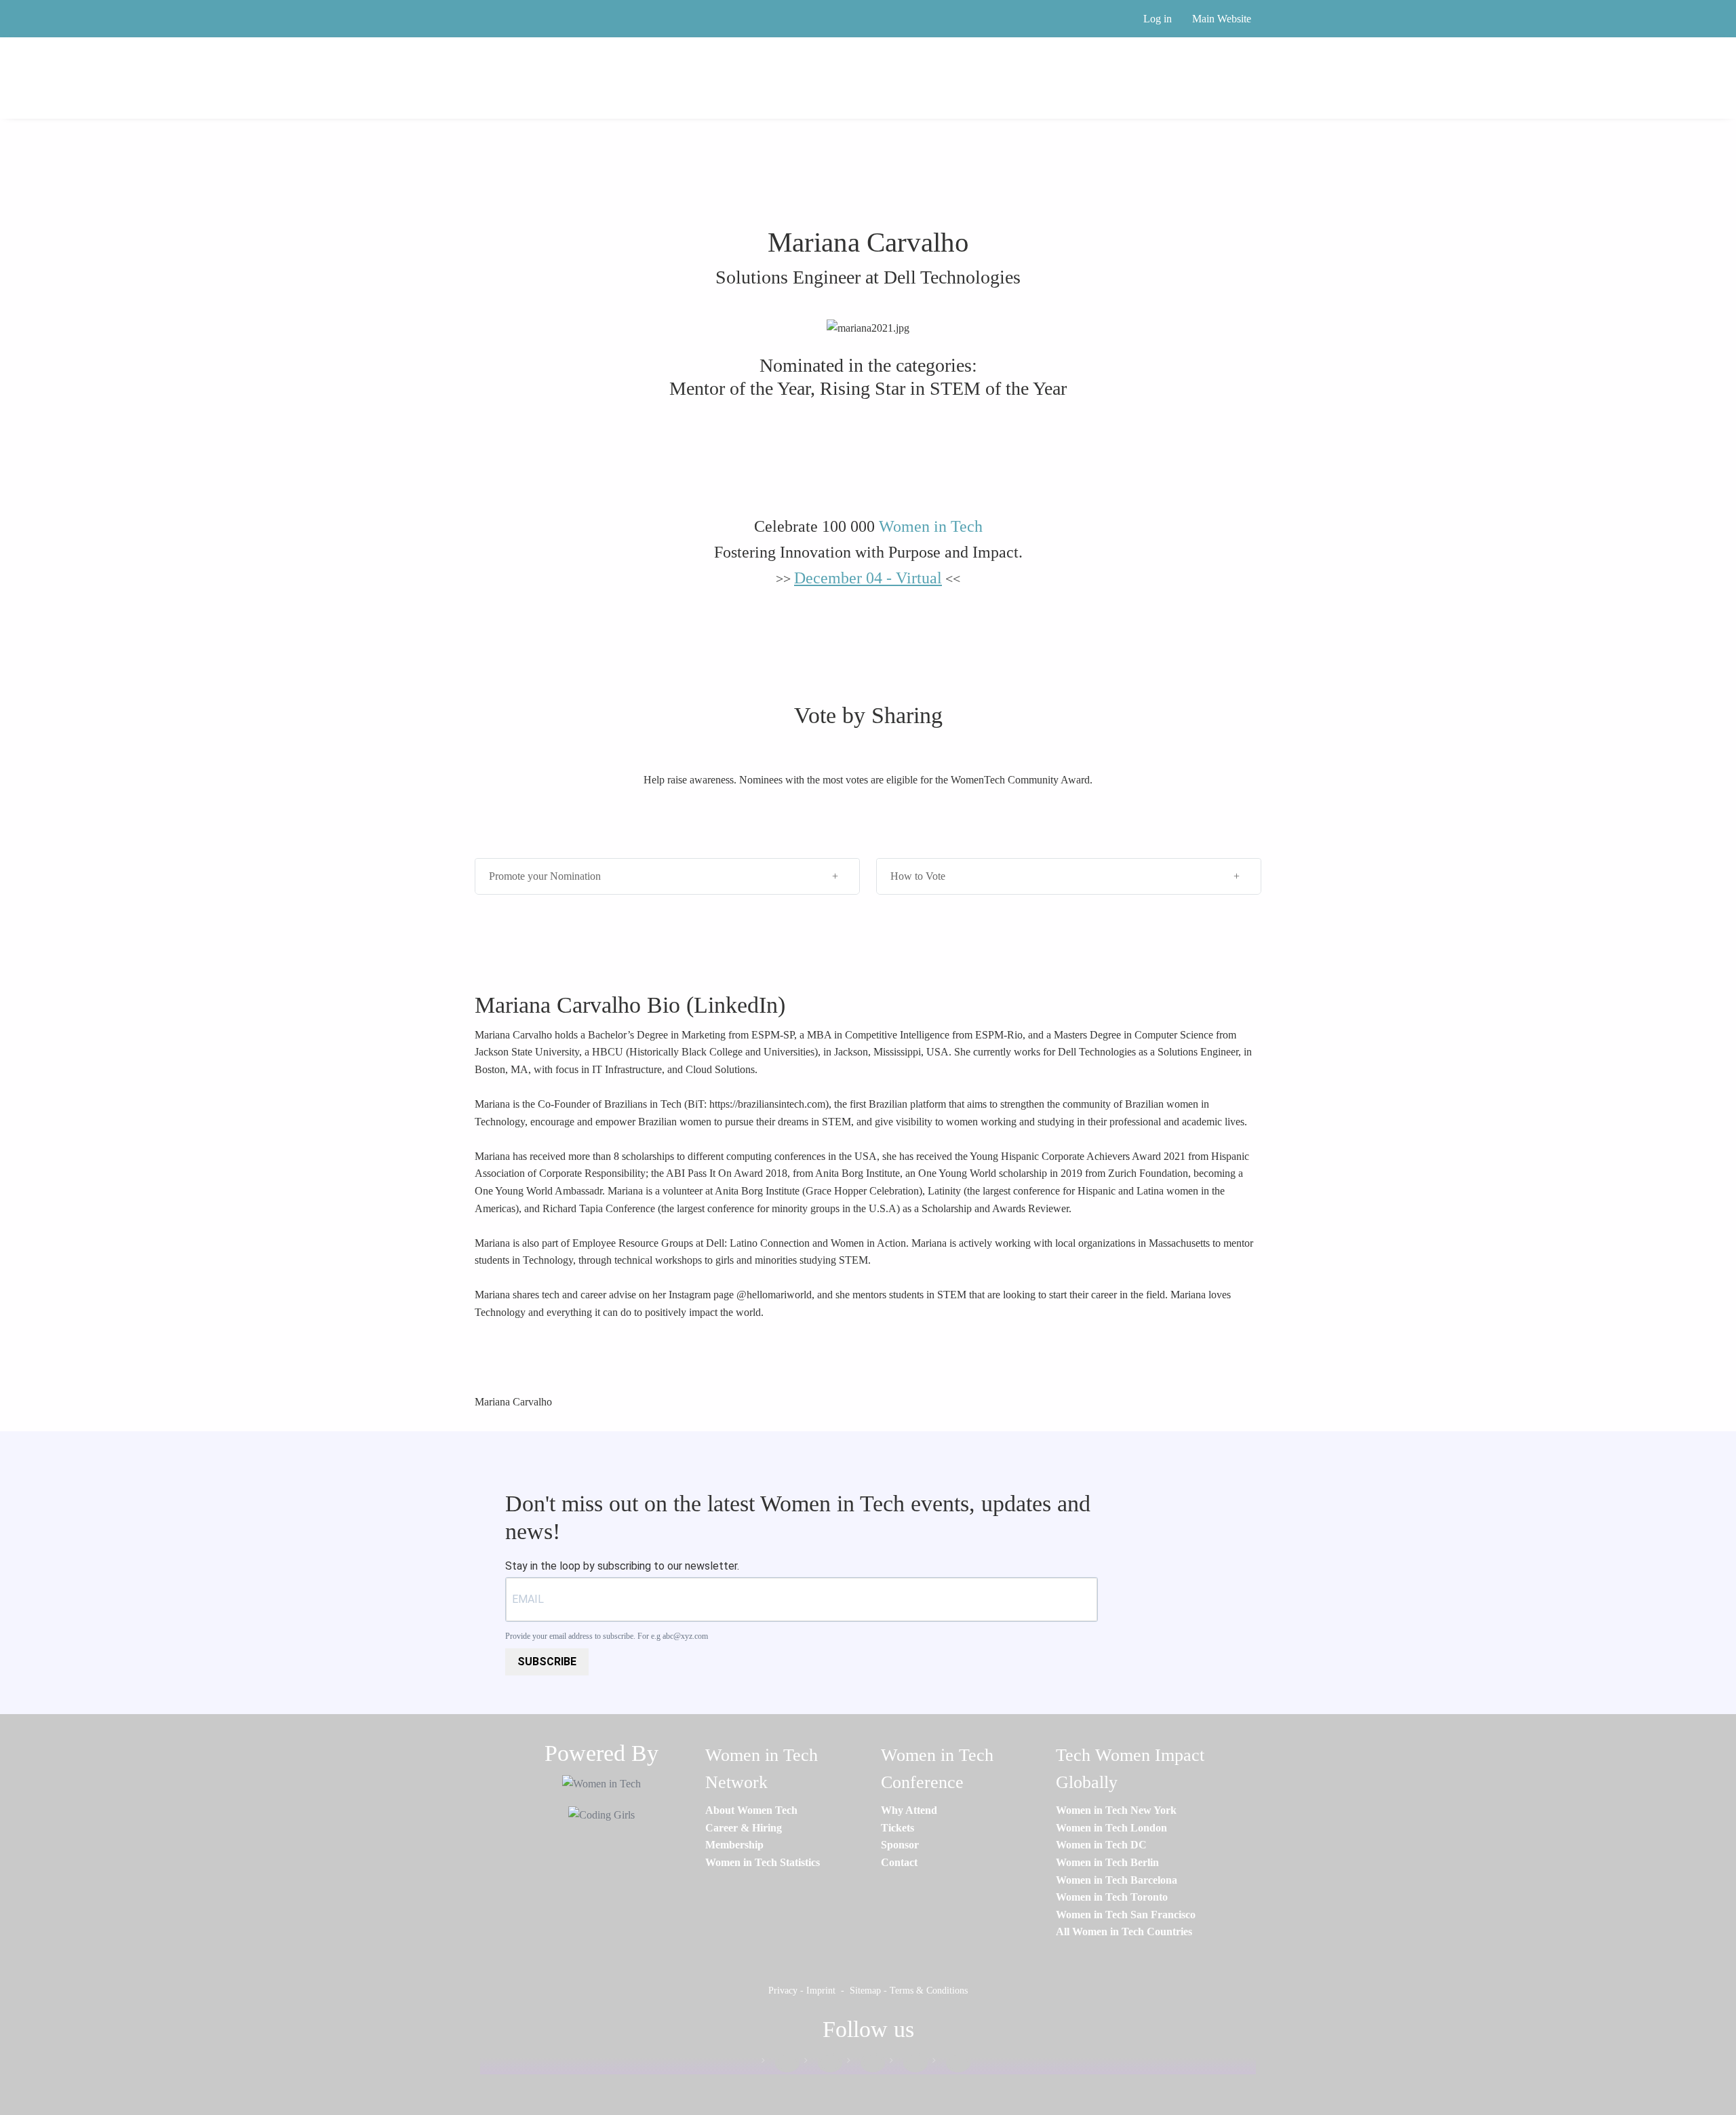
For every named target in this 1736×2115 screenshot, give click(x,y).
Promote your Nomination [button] (545, 876)
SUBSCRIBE (547, 1662)
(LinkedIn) (736, 1005)
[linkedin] (823, 2063)
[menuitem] (751, 1810)
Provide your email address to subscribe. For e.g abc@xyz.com (607, 1636)
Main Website (1222, 19)
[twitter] (909, 2063)
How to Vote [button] (918, 876)
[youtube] (951, 2063)
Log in (1158, 19)
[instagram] (866, 2063)
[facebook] (781, 2063)
